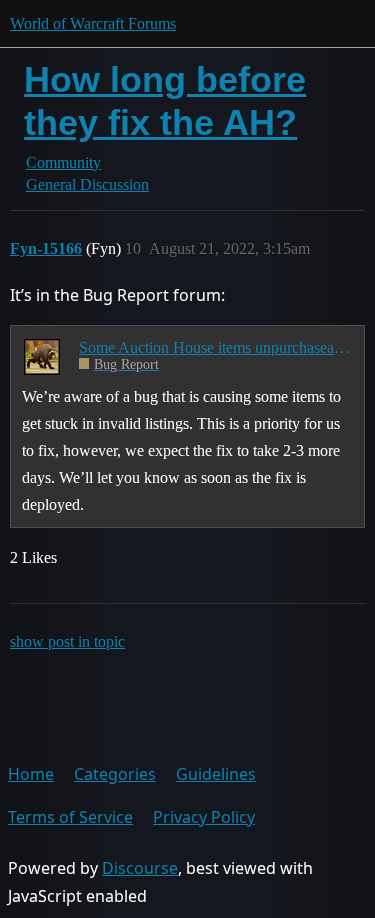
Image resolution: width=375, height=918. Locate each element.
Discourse (140, 868)
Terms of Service (70, 817)
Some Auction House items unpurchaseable (215, 347)
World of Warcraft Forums (93, 23)
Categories (115, 774)
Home (31, 774)
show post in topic (67, 641)
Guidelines (216, 774)
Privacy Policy (204, 817)
